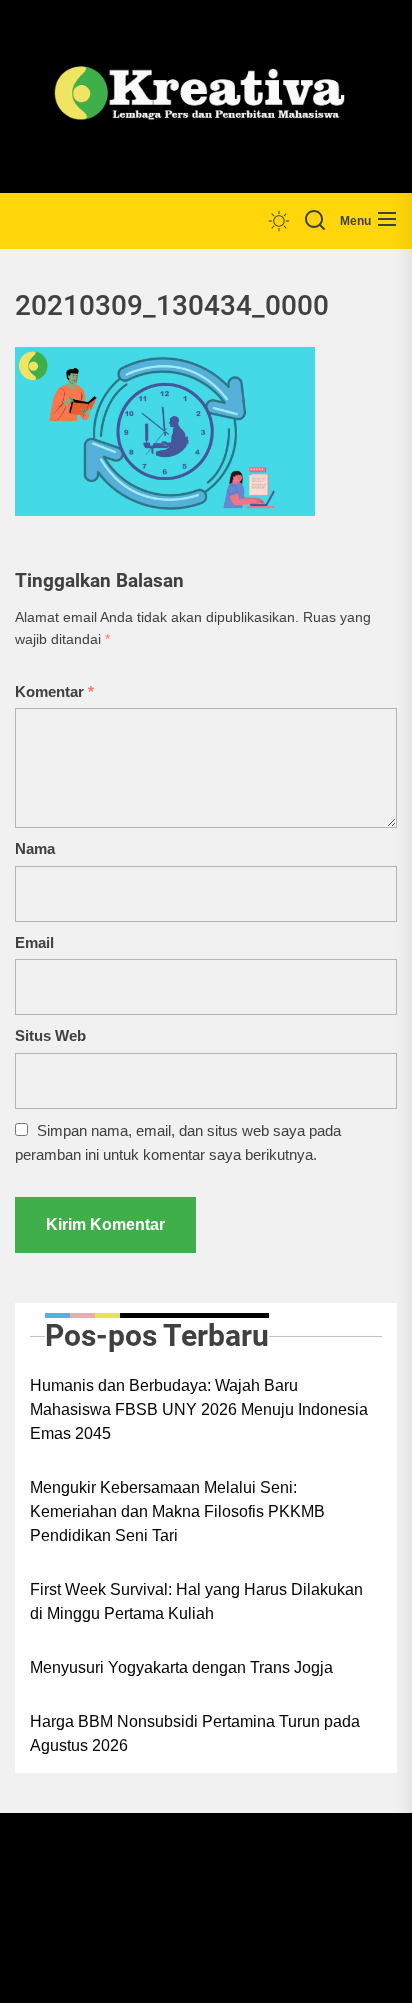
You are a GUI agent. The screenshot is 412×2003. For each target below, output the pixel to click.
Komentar (54, 691)
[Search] (315, 221)
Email (34, 942)
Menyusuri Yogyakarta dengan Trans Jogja (181, 1667)
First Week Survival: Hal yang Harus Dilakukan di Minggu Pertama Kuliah (196, 1601)
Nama (35, 848)
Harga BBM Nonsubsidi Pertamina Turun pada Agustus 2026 (195, 1733)
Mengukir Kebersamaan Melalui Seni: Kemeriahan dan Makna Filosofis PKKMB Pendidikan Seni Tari (177, 1511)
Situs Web (50, 1035)
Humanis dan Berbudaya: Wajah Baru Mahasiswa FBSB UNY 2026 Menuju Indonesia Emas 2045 (199, 1409)
